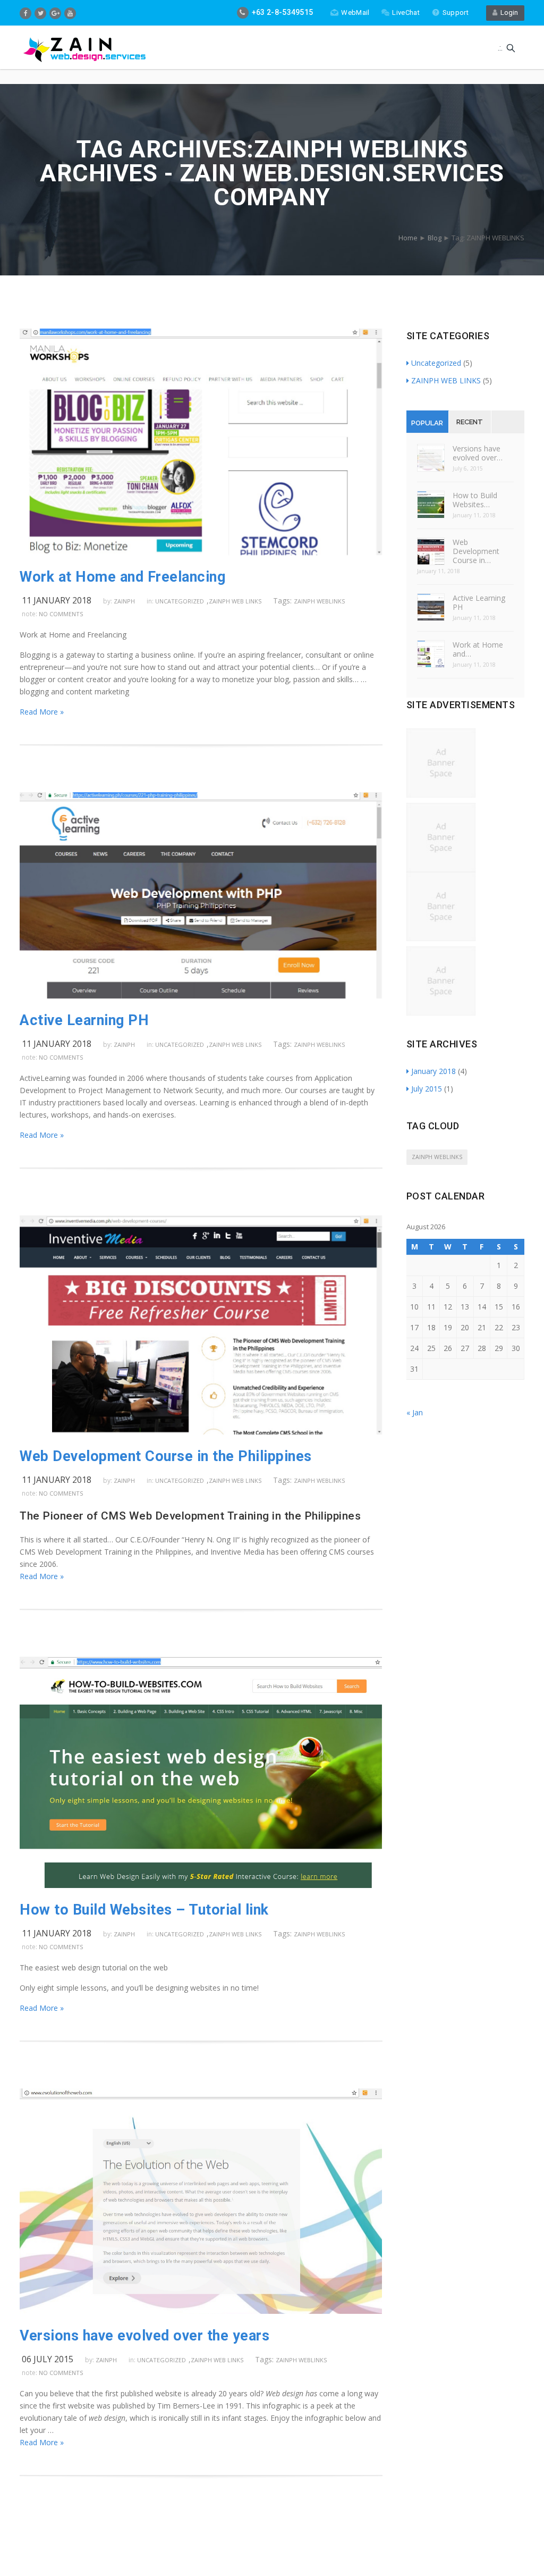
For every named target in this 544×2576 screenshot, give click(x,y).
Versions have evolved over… (478, 453)
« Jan (415, 1412)
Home (408, 238)
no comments (61, 614)
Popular (427, 423)
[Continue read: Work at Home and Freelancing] (201, 552)
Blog (435, 238)
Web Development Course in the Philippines (166, 1456)
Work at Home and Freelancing (122, 577)
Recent (470, 422)
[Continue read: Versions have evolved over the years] (201, 2311)
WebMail (355, 12)
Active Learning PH (84, 1020)
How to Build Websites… (475, 500)
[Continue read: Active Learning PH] (201, 996)
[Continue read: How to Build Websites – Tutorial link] (201, 1885)
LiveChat (406, 12)
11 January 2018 (57, 600)
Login (508, 12)
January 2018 (433, 1071)
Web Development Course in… (476, 551)
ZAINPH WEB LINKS (235, 601)
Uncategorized (180, 601)
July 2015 (427, 1089)
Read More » (42, 712)
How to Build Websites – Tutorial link (144, 1910)
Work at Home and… (478, 649)
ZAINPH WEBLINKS (319, 601)
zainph (124, 601)
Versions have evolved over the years (144, 2336)
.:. (500, 48)
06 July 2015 (48, 2359)
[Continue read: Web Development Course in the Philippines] (201, 1432)
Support (456, 12)
